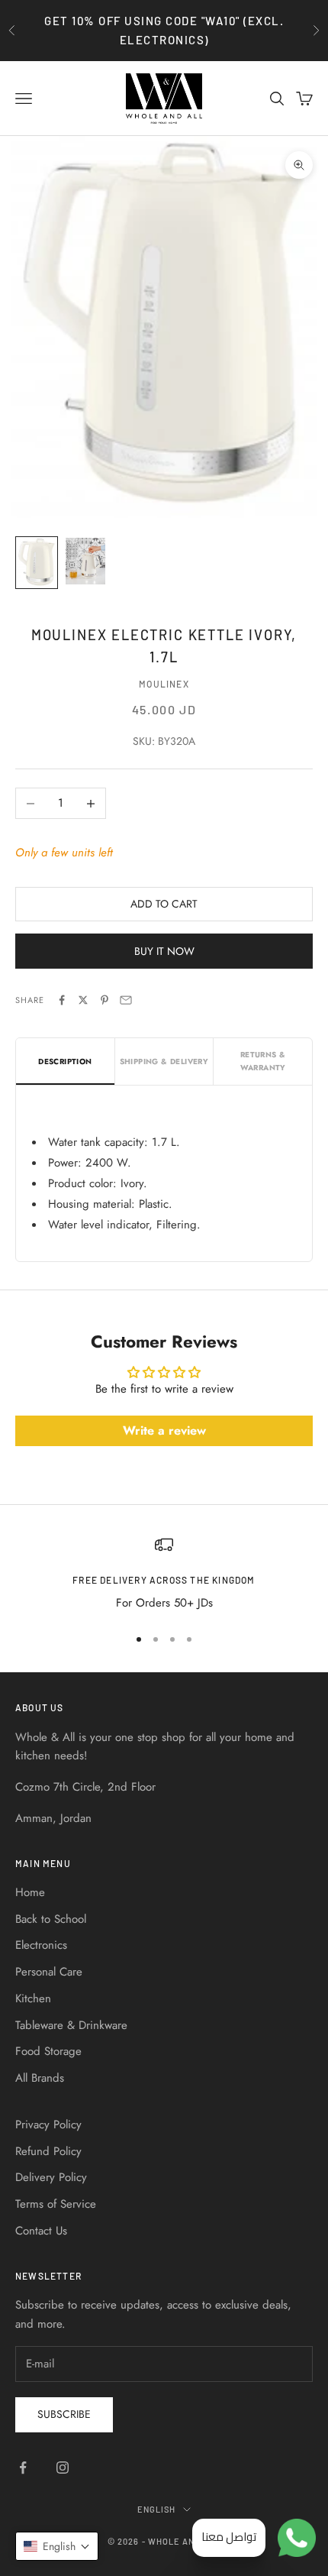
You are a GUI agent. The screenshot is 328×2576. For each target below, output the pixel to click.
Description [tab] (65, 1061)
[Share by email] (126, 1000)
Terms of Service (56, 2204)
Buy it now (164, 951)
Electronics (41, 1945)
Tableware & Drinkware (71, 2025)
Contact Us (41, 2231)
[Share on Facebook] (62, 1000)
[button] (57, 2546)
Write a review (164, 1430)
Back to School (51, 1919)
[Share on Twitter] (83, 1000)
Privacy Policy (48, 2125)
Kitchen (33, 1998)
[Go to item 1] (37, 563)
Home (30, 1892)
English (157, 2509)
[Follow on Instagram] (63, 2468)
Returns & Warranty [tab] (263, 1061)
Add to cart (164, 904)
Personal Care (49, 1972)
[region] (164, 1574)
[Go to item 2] (85, 561)
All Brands (40, 2078)
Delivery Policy (51, 2177)
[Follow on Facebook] (23, 2468)
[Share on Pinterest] (105, 1000)
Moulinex (164, 684)
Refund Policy (48, 2151)
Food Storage (48, 2051)
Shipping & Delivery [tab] (164, 1061)
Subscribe (64, 2414)
